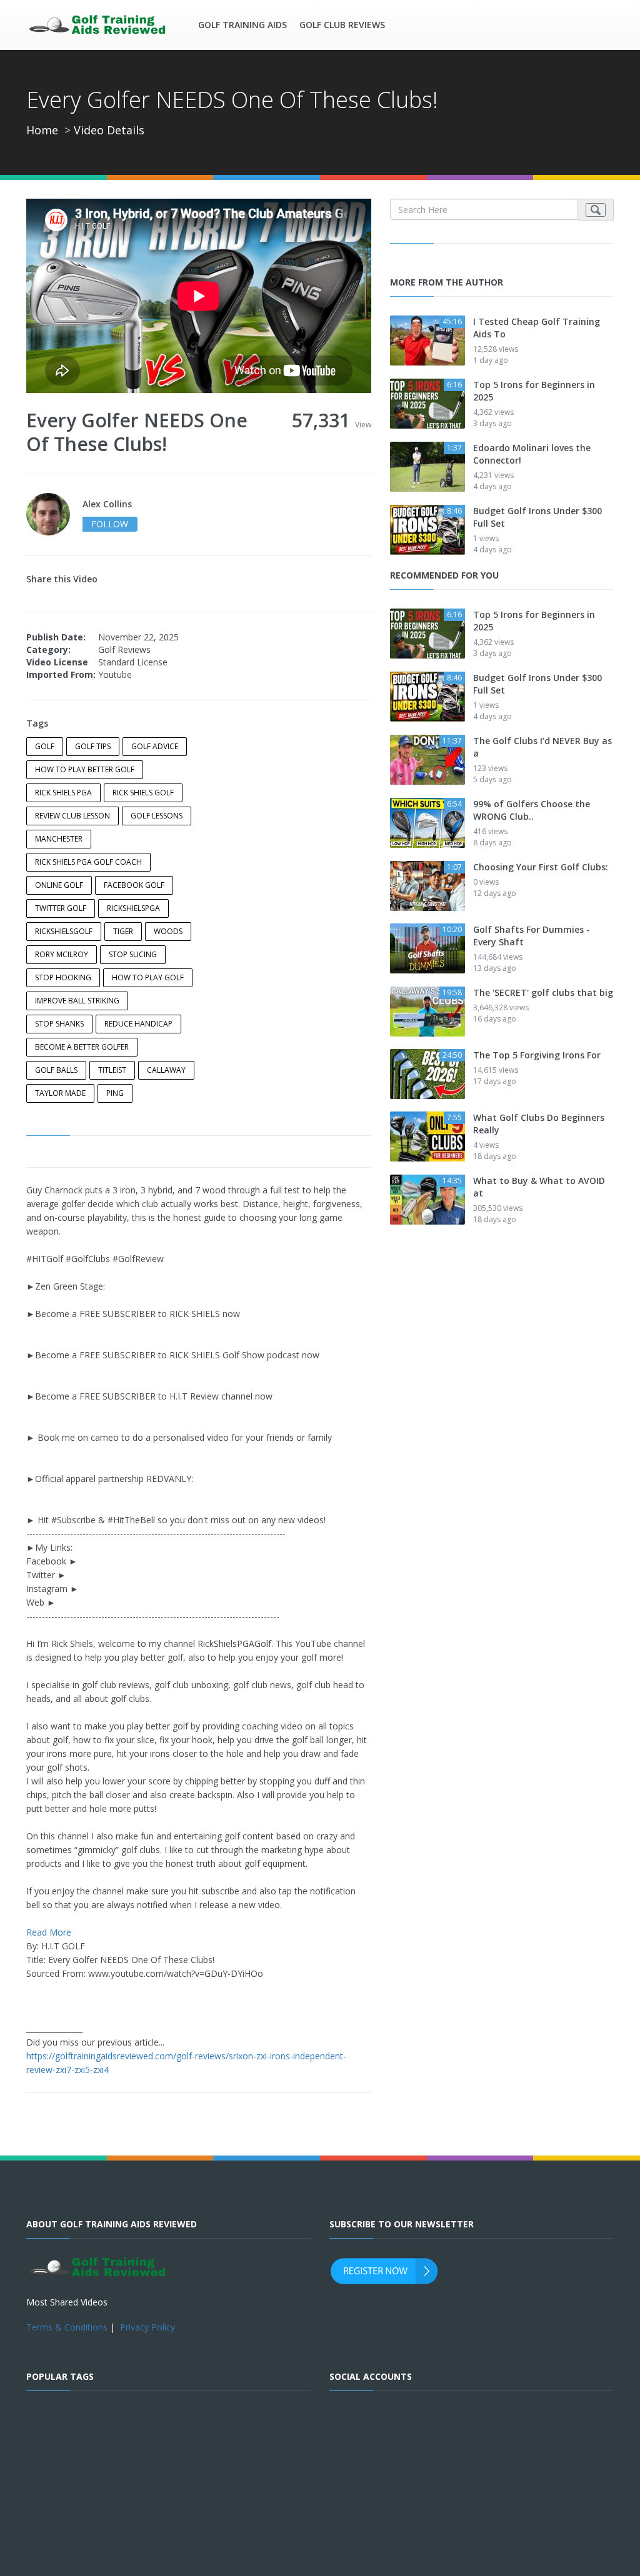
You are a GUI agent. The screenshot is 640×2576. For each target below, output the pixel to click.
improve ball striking (77, 1001)
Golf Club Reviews (342, 25)
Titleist (112, 1070)
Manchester (59, 839)
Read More (49, 1932)
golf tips (93, 746)
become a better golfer (82, 1047)
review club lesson (72, 816)
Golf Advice (155, 746)
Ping (115, 1093)
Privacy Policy (147, 2327)
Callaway (166, 1070)
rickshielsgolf (64, 931)
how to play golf (148, 977)
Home (42, 130)
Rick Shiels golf (143, 793)
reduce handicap (138, 1024)
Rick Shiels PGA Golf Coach (88, 862)
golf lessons (157, 816)
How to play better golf (85, 769)
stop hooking (63, 977)
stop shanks (59, 1024)
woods (168, 931)
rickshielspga (133, 908)
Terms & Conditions (67, 2327)
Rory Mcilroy (62, 954)
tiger (123, 931)
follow (110, 524)
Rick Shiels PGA (63, 793)
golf (45, 746)
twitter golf (61, 908)
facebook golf (134, 885)
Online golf (59, 885)
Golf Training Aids (242, 25)
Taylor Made (60, 1093)
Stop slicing (133, 954)
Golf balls (56, 1070)
